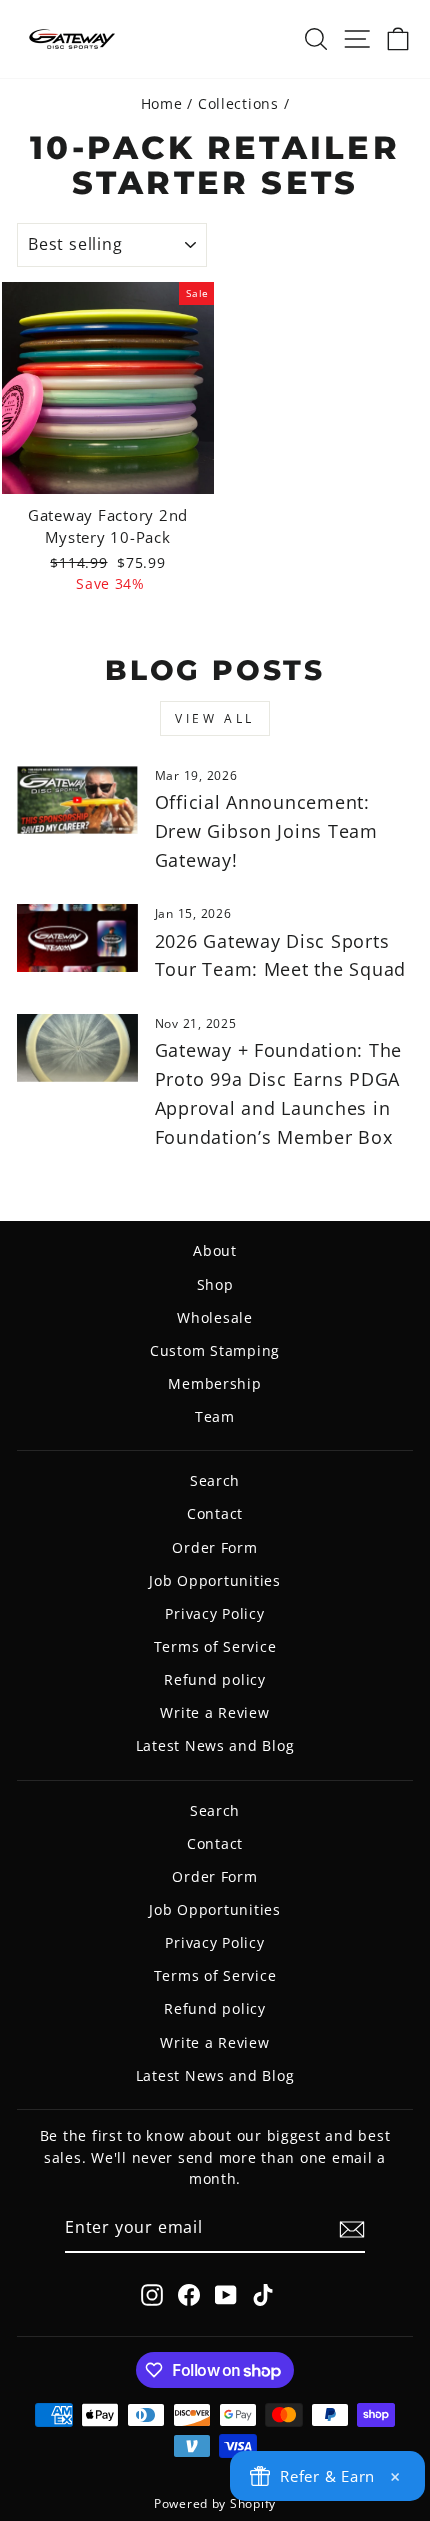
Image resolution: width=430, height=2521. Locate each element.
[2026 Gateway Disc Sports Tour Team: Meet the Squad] (77, 938)
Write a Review (214, 1712)
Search (215, 1480)
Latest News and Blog (215, 1745)
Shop (215, 1284)
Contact (215, 1513)
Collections (238, 103)
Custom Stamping (215, 1350)
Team (215, 1416)
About (215, 1250)
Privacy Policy (214, 1613)
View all (215, 718)
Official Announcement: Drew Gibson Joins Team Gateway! (266, 831)
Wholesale (215, 1317)
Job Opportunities (215, 1580)
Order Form (214, 1547)
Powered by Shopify (215, 2503)
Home (162, 103)
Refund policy (215, 1679)
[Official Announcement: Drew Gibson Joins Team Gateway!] (77, 800)
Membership (214, 1383)
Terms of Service (215, 1646)
